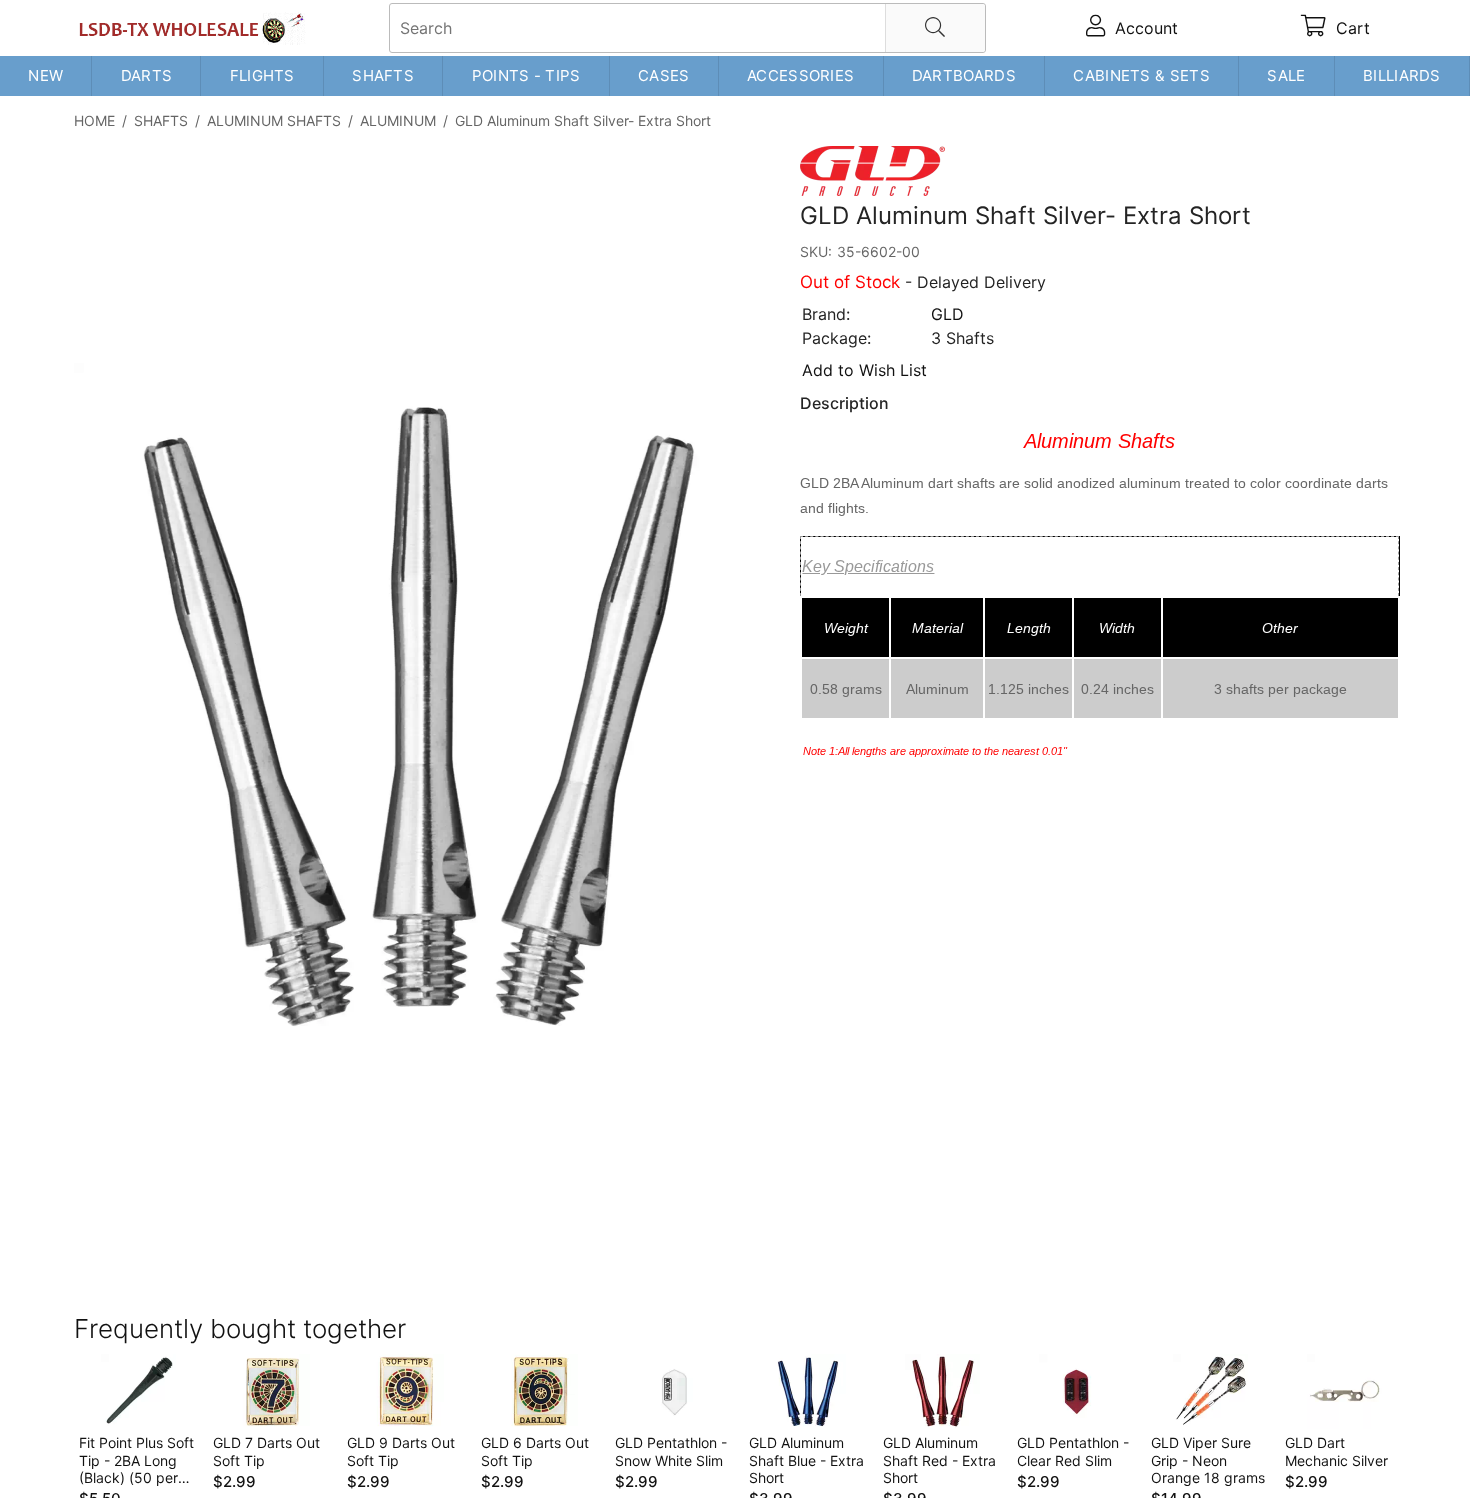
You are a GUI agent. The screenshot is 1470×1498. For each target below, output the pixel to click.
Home (94, 120)
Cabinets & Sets (1141, 75)
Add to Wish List (864, 370)
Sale (1286, 75)
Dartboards (964, 75)
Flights (262, 75)
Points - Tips (526, 75)
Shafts (383, 75)
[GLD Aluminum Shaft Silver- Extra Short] (424, 715)
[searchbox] (687, 28)
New (45, 75)
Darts (147, 75)
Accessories (800, 75)
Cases (664, 75)
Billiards (1402, 75)
